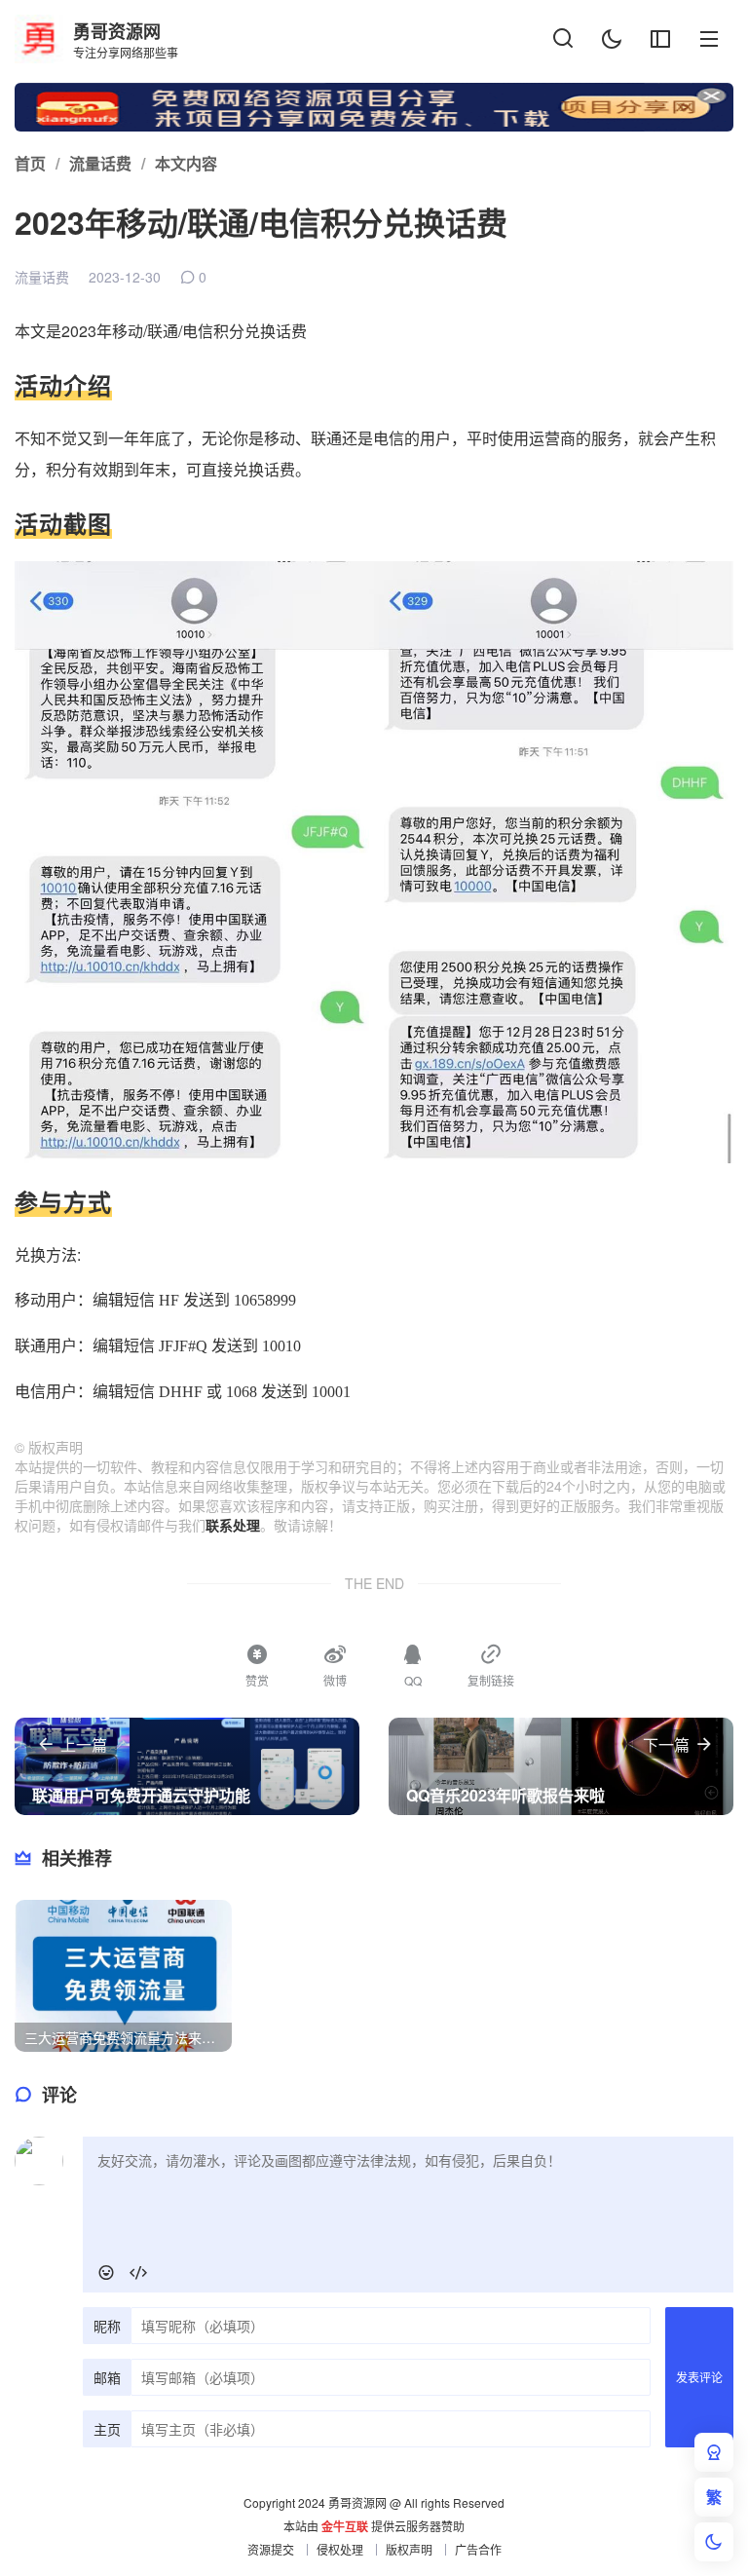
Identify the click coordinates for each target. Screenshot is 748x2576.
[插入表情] (106, 2273)
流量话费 (42, 277)
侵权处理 (340, 2549)
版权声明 (409, 2549)
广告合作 (478, 2549)
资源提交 (271, 2549)
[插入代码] (138, 2273)
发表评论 (699, 2377)
